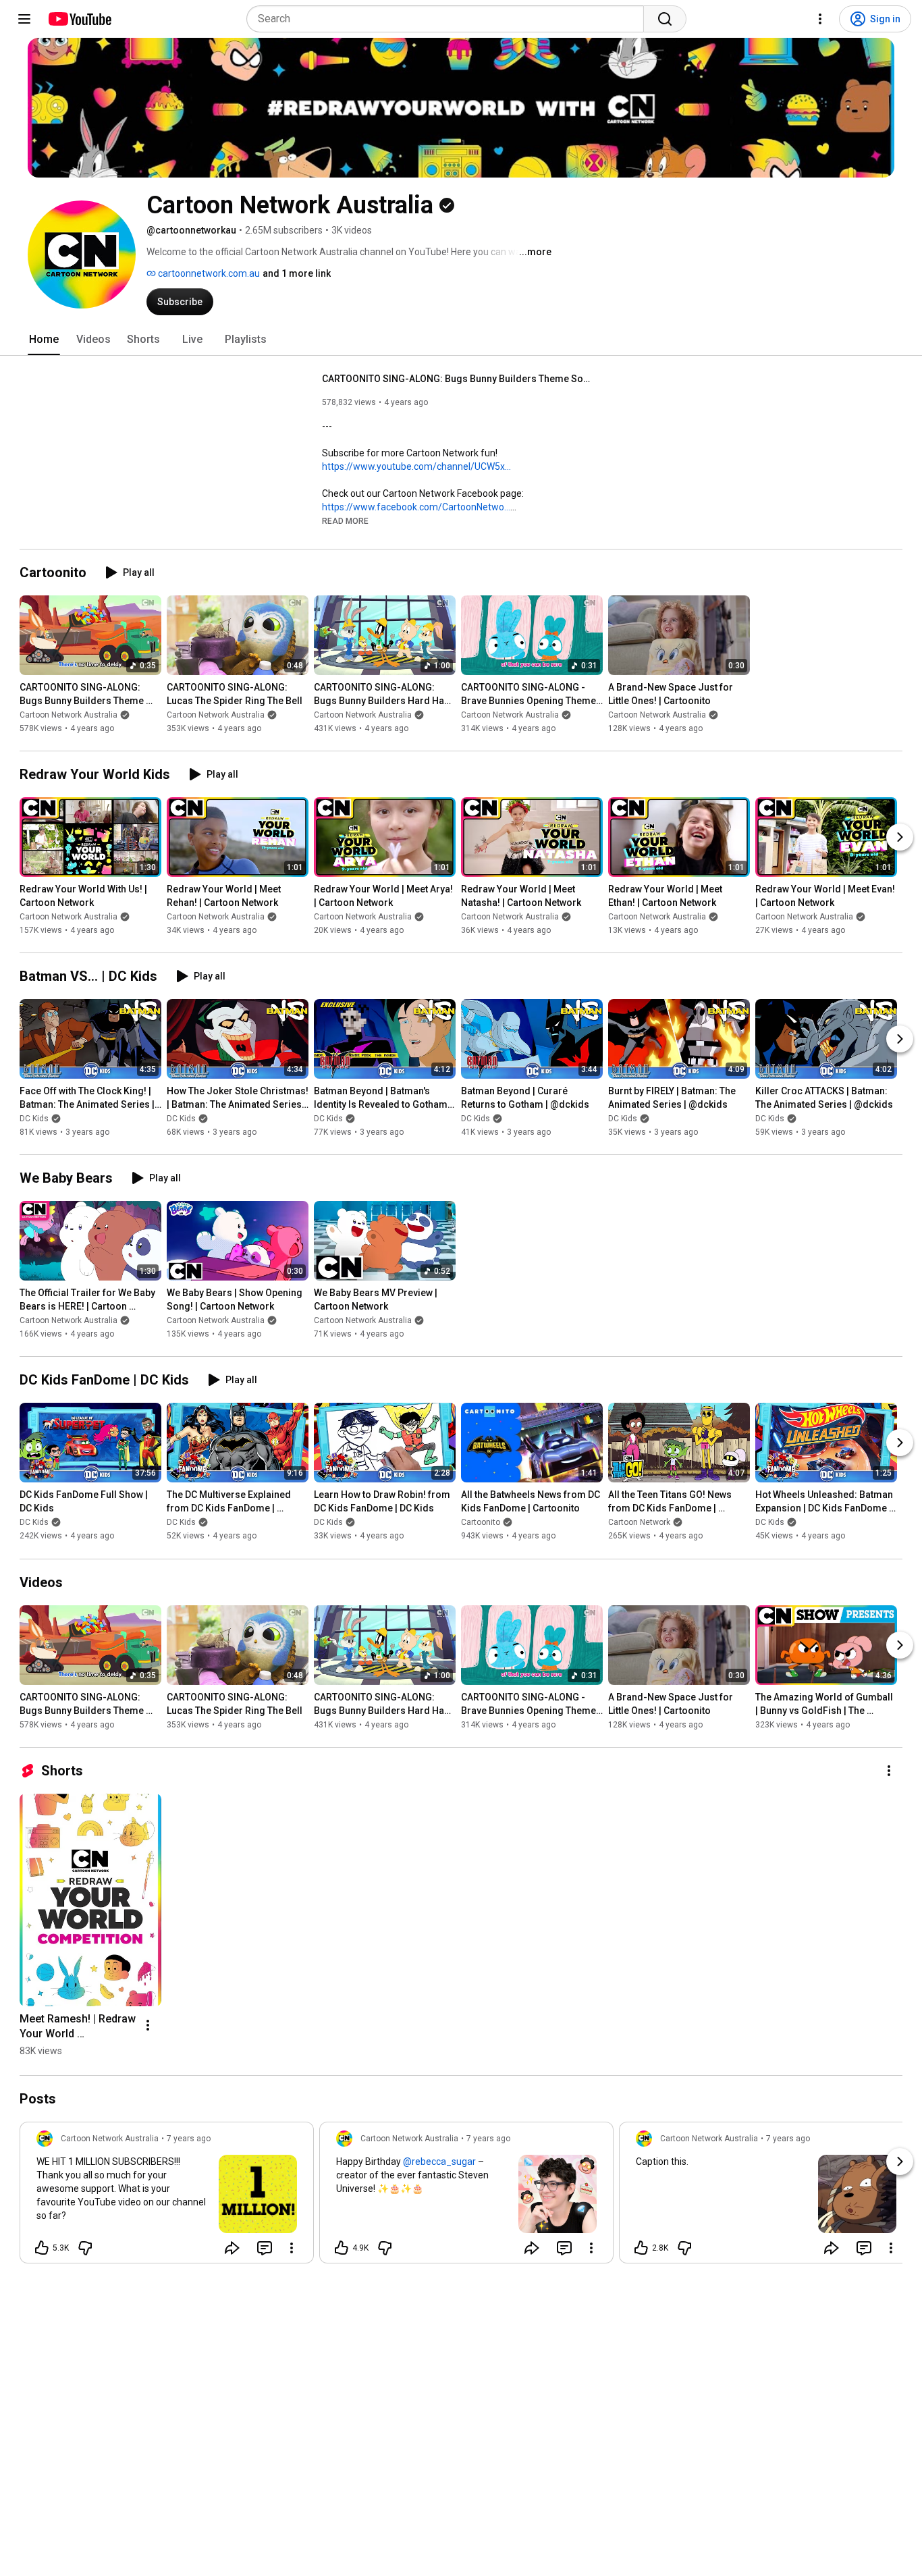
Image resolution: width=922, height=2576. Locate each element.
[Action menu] (292, 2248)
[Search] (665, 19)
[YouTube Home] (79, 19)
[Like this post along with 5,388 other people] (42, 2248)
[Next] (900, 837)
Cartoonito (481, 1523)
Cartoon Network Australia (69, 715)
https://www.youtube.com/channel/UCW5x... (416, 466)
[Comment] (265, 2248)
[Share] (232, 2248)
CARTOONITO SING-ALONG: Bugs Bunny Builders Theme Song (457, 379)
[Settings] (820, 19)
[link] (167, 2197)
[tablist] (461, 340)
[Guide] (24, 19)
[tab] (44, 340)
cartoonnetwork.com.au (208, 273)
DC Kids (34, 1119)
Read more (345, 521)
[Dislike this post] (85, 2248)
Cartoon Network (639, 1523)
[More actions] (889, 1771)
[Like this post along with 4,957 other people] (342, 2248)
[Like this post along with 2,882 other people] (641, 2248)
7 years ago (189, 2139)
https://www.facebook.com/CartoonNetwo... (416, 507)
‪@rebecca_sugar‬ (439, 2162)
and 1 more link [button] (297, 273)
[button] (345, 520)
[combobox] (449, 19)
